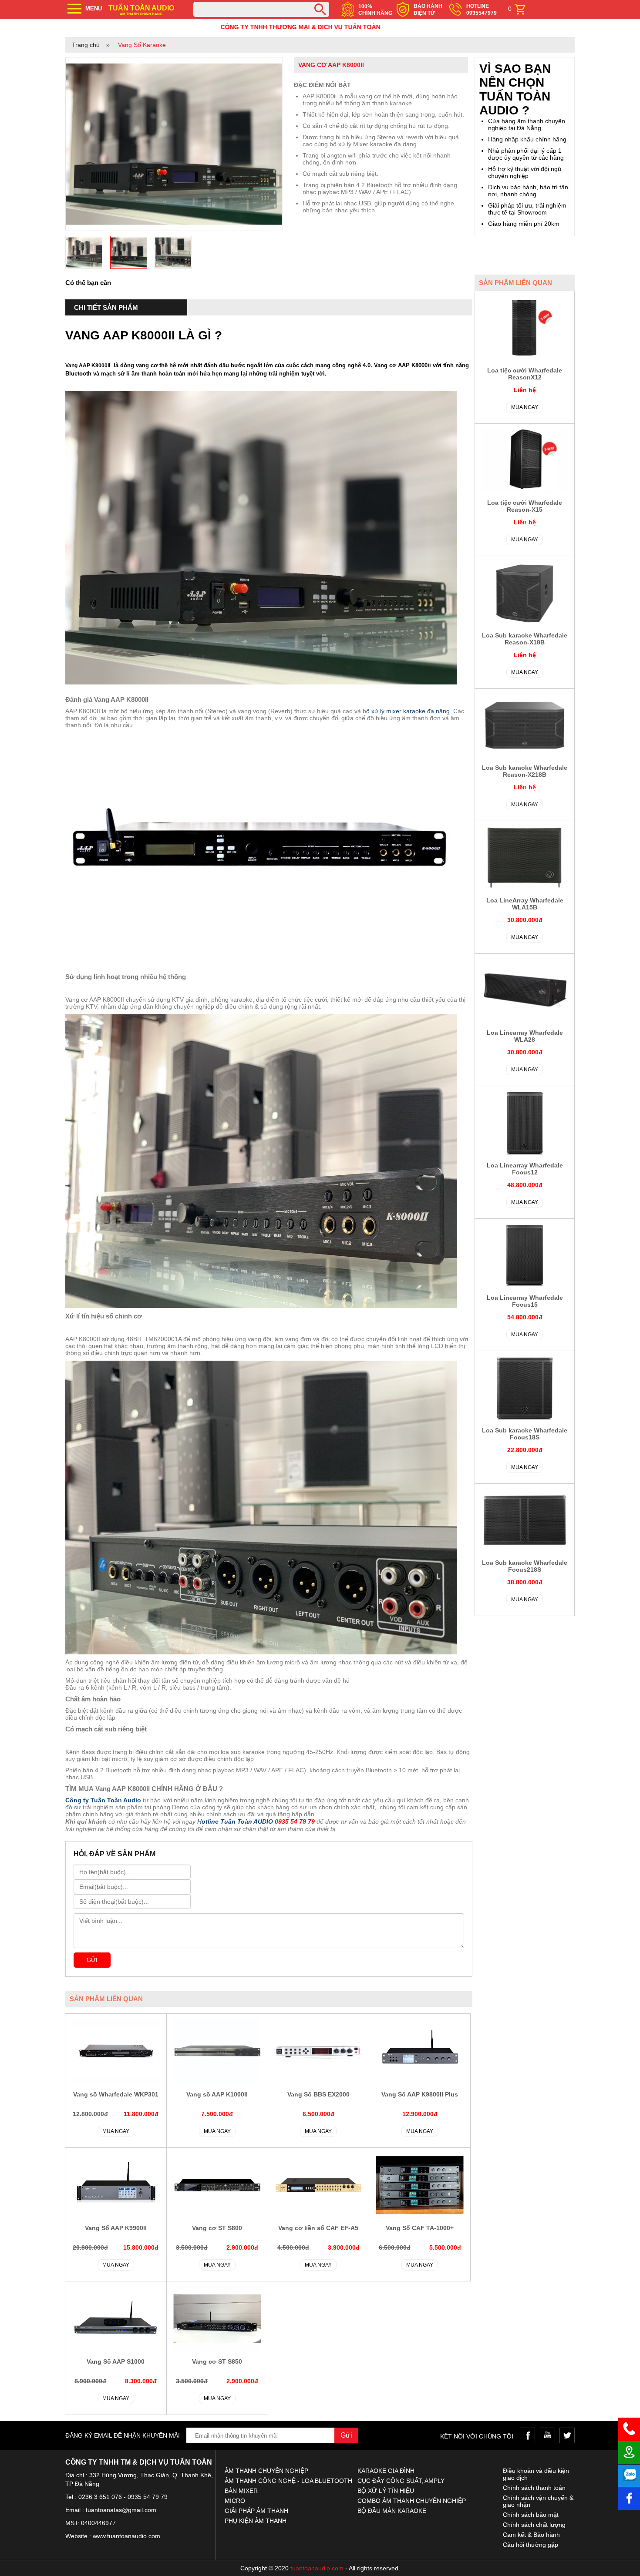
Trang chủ (86, 45)
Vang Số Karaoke (142, 45)
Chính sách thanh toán (534, 2488)
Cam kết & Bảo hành (531, 2535)
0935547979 (482, 13)
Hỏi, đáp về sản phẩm (115, 1854)
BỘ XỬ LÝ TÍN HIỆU (386, 2491)
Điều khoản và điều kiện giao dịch (536, 2474)
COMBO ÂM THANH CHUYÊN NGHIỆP (412, 2501)
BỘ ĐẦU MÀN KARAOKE (392, 2511)
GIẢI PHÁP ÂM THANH (256, 2511)
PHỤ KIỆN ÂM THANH (256, 2521)
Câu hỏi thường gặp (531, 2545)
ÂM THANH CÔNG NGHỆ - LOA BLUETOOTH (288, 2481)
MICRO (235, 2501)
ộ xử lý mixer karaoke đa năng (408, 711)
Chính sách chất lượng (534, 2525)
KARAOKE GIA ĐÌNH (386, 2471)
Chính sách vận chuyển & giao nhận (538, 2501)
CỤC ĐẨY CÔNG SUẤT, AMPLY (401, 2481)
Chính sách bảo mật (531, 2515)
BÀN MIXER (241, 2491)
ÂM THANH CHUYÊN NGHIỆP (266, 2471)
